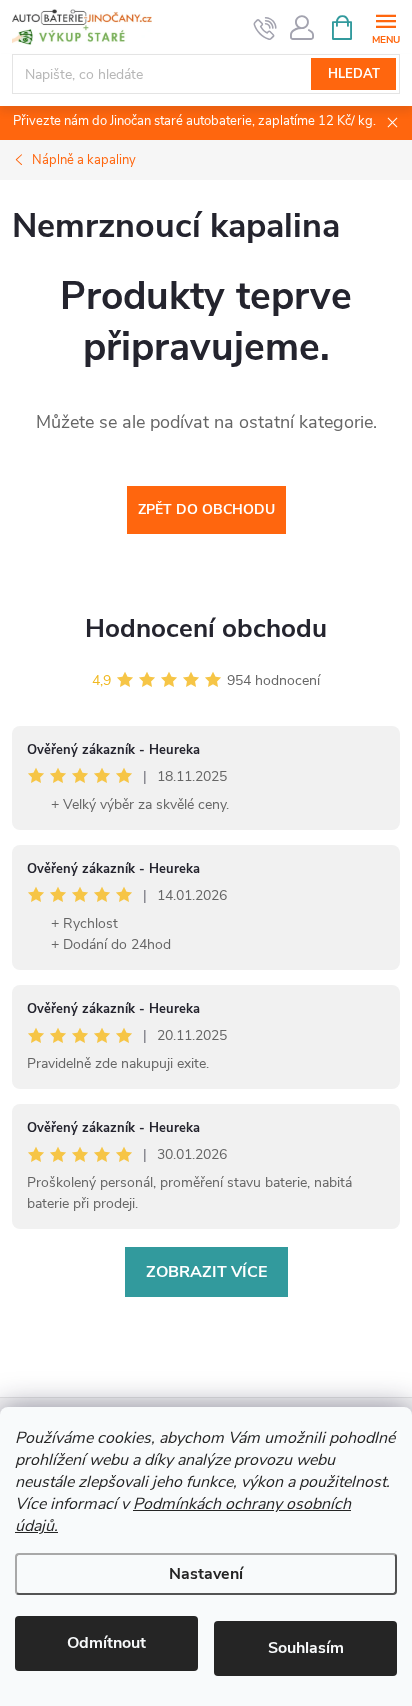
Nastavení (206, 1574)
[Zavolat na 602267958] (265, 28)
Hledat (354, 74)
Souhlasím (306, 1648)
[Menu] (385, 26)
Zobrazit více (206, 1272)
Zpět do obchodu (206, 509)
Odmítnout (106, 1643)
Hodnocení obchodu (206, 628)
